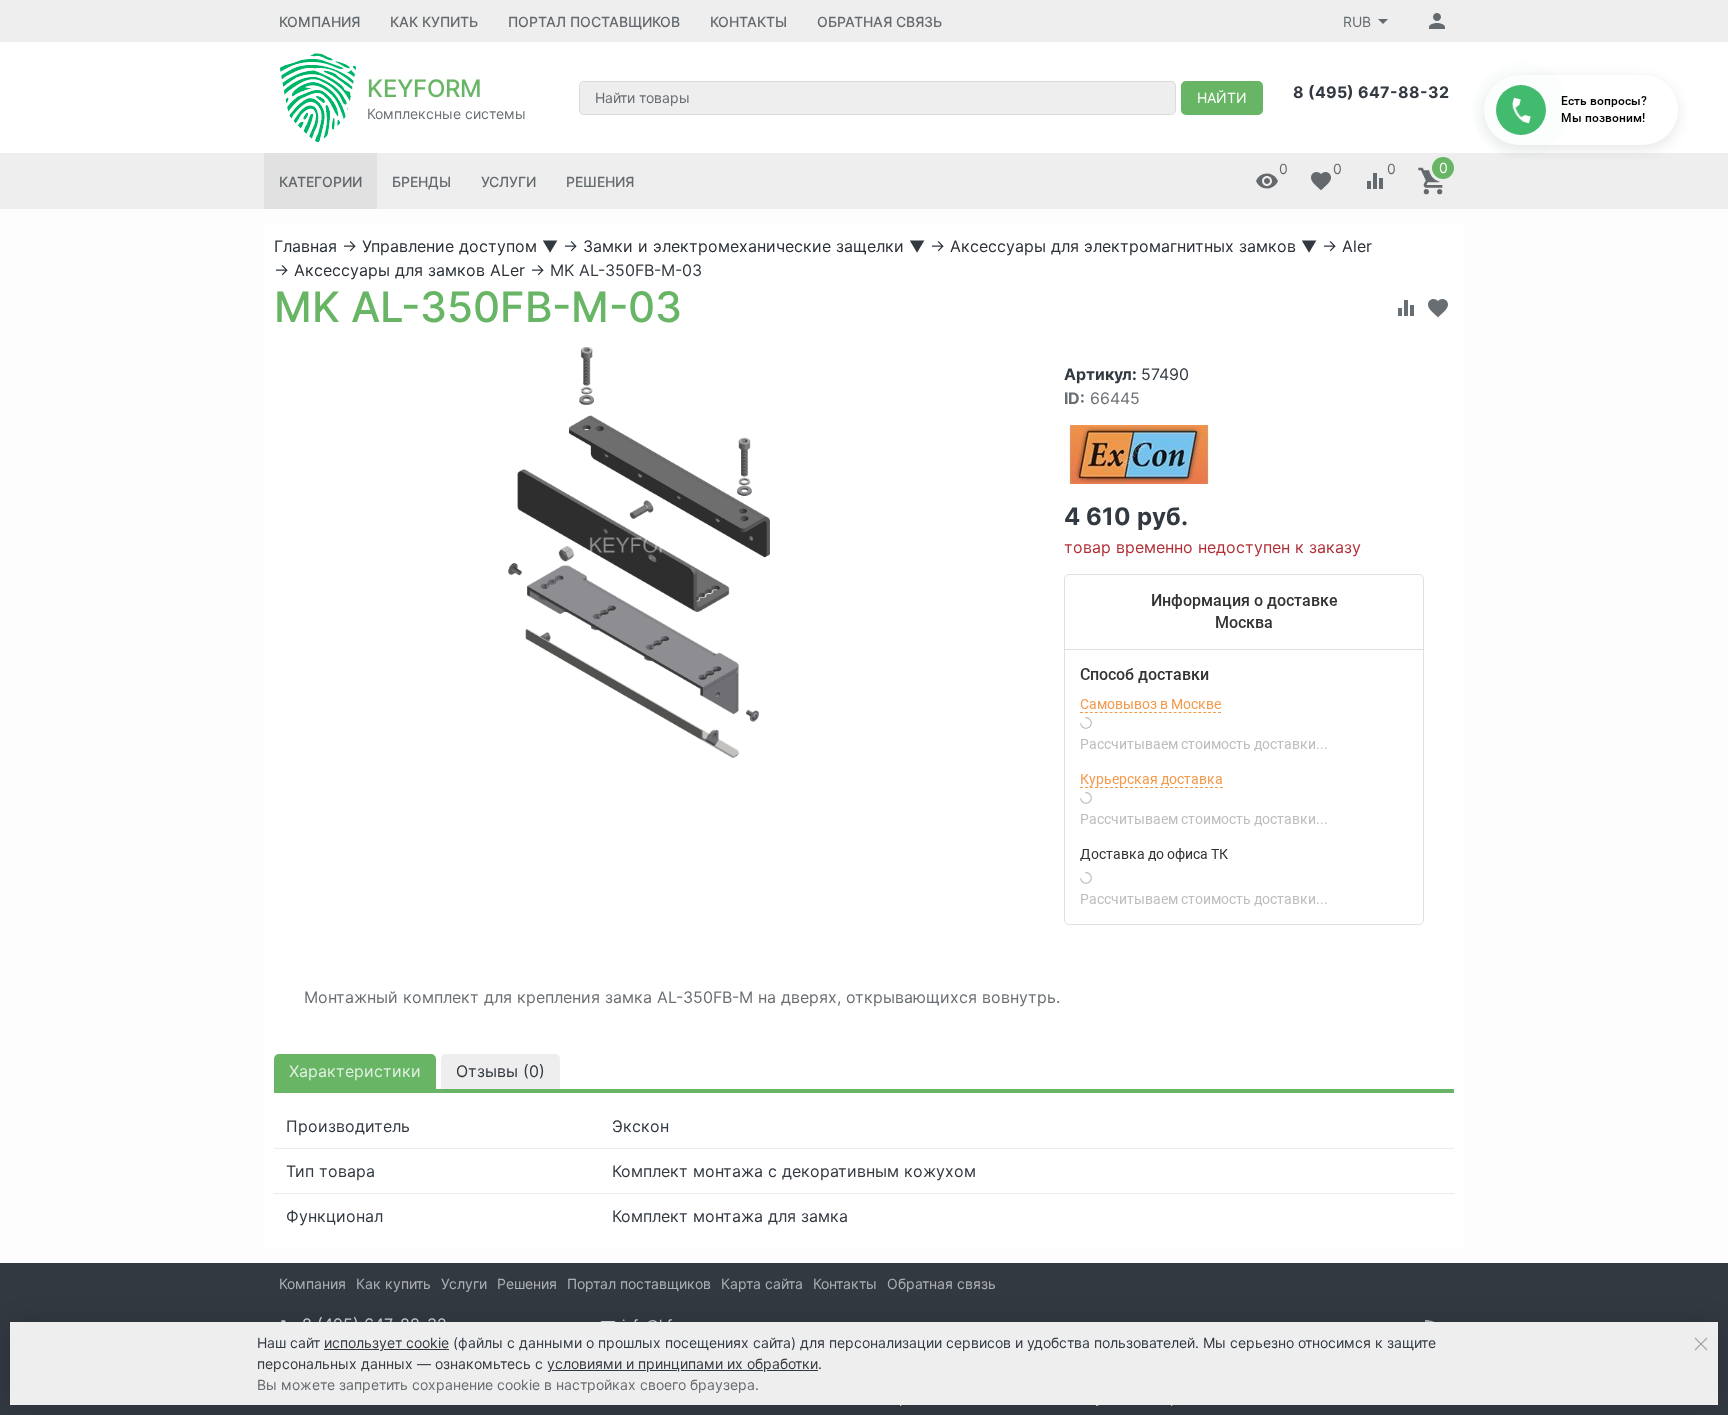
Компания (319, 21)
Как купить (434, 21)
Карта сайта (762, 1283)
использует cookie (386, 1342)
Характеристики (355, 1071)
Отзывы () (500, 1071)
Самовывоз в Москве (1150, 704)
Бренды (421, 181)
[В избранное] (1438, 308)
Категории (320, 181)
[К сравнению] (1406, 308)
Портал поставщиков (594, 21)
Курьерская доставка (1151, 779)
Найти (1222, 97)
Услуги (508, 181)
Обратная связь (879, 21)
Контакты (748, 21)
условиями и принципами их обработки (682, 1363)
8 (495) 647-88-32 (1371, 92)
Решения (600, 181)
